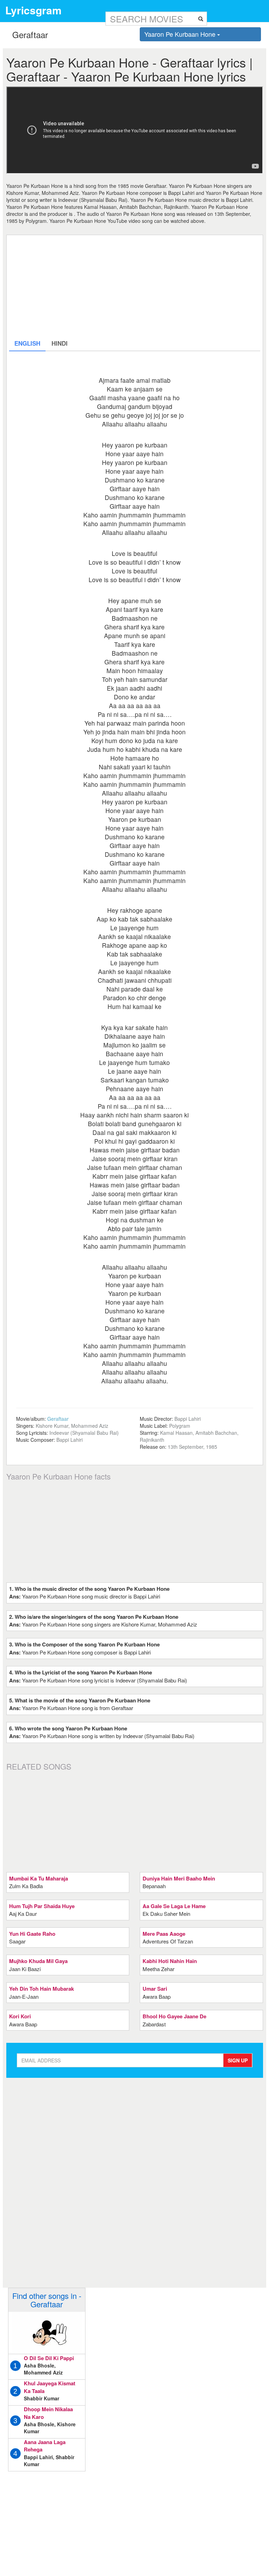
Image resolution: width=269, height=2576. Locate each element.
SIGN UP (238, 2060)
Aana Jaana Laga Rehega (45, 2446)
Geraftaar (58, 1419)
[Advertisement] (135, 287)
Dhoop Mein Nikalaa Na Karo (48, 2413)
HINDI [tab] (60, 343)
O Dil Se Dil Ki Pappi (49, 2358)
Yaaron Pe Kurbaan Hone (181, 34)
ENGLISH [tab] (27, 343)
